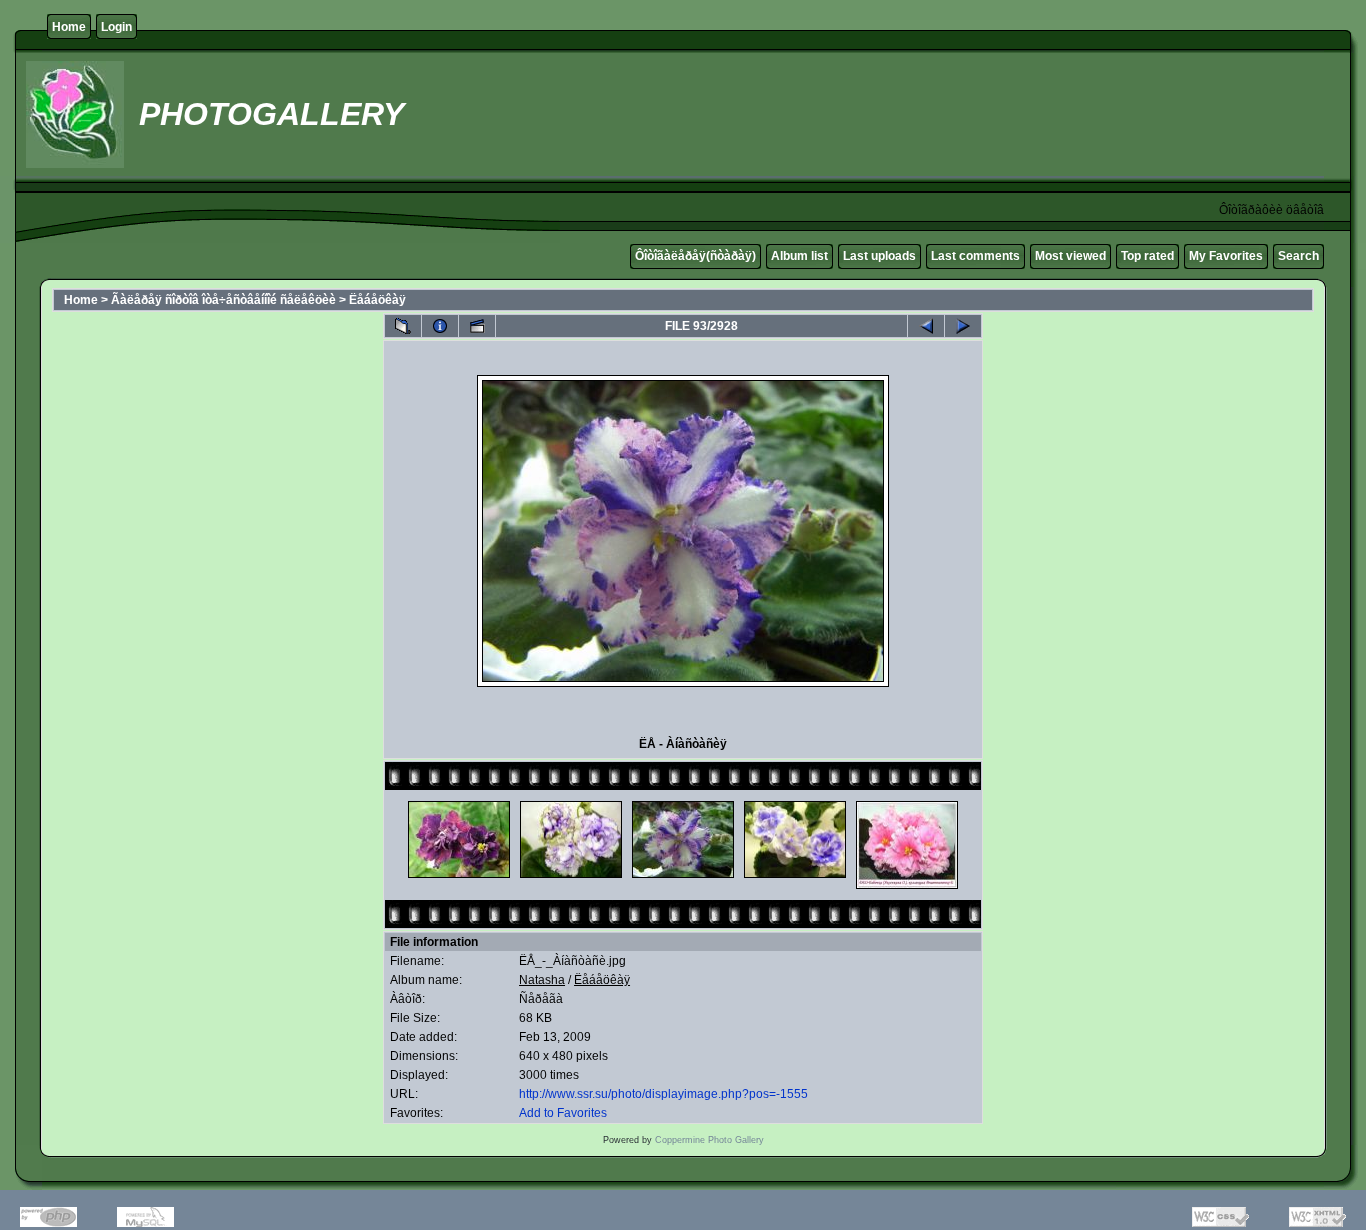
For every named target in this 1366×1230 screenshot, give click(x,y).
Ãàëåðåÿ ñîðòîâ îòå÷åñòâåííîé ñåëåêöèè (223, 300)
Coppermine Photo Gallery (709, 1140)
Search (1298, 256)
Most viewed (1070, 256)
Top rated (1147, 256)
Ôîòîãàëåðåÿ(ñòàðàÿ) (695, 256)
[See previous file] (926, 326)
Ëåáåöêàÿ (377, 300)
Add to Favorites (563, 1113)
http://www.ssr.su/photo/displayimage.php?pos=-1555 (663, 1094)
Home (69, 27)
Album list (799, 256)
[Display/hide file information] (440, 326)
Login (116, 27)
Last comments (975, 256)
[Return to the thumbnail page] (403, 326)
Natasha (542, 980)
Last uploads (879, 256)
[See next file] (963, 326)
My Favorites (1226, 256)
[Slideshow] (477, 326)
